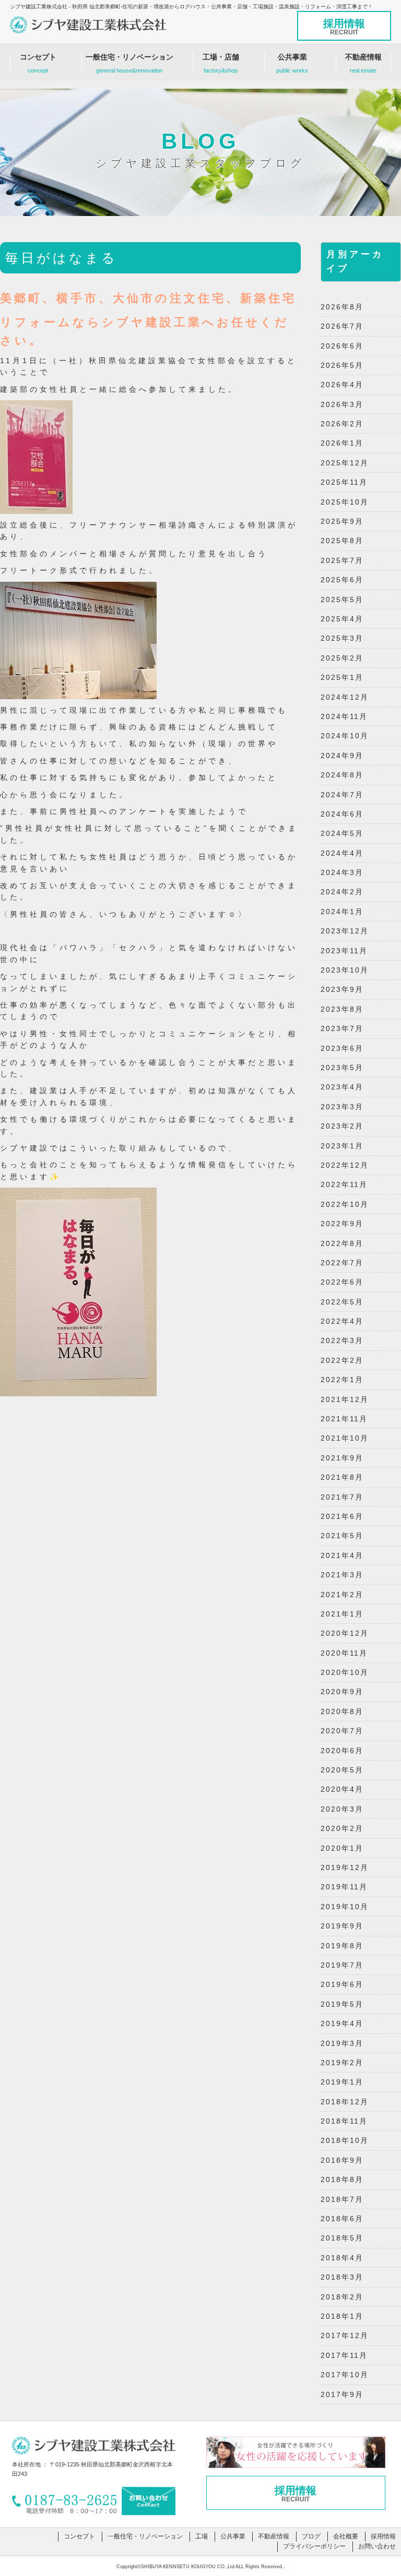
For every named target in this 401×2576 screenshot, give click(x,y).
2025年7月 (342, 560)
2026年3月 (342, 404)
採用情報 (344, 27)
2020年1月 (342, 1848)
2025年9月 (342, 521)
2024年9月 (342, 756)
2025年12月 (345, 463)
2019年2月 (342, 2063)
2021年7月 (342, 1497)
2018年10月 (345, 2140)
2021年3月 (342, 1575)
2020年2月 (342, 1828)
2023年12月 (345, 931)
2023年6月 (342, 1048)
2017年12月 (345, 2335)
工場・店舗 (221, 63)
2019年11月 (344, 1887)
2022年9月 (342, 1224)
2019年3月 (342, 2043)
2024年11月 (344, 716)
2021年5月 (342, 1536)
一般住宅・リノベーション (129, 63)
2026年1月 (342, 443)
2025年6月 (342, 580)
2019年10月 (345, 1907)
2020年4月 (342, 1789)
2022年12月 (345, 1165)
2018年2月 (342, 2297)
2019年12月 (345, 1867)
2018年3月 (342, 2277)
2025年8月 (342, 541)
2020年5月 (342, 1770)
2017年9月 (342, 2394)
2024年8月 (342, 775)
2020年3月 (342, 1809)
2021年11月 (344, 1419)
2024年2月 (342, 892)
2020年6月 (342, 1751)
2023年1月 (342, 1146)
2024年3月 (342, 872)
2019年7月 (342, 1965)
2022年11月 (344, 1184)
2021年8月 (342, 1477)
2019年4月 (342, 2023)
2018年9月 (342, 2160)
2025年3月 (342, 638)
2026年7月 (342, 326)
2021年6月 (342, 1516)
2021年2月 (342, 1595)
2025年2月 (342, 658)
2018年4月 (342, 2258)
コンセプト (38, 63)
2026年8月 (342, 307)
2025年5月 (342, 600)
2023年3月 (342, 1107)
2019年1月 (342, 2082)
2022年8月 (342, 1243)
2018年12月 (345, 2102)
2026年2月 (342, 424)
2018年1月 (342, 2316)
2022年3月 (342, 1340)
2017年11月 (344, 2355)
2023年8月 (342, 1009)
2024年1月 (342, 912)
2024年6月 (342, 814)
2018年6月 (342, 2219)
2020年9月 (342, 1692)
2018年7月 (342, 2199)
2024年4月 (342, 853)
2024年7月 (342, 795)
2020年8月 (342, 1711)
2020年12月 (345, 1633)
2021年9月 (342, 1458)
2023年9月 (342, 989)
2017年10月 (345, 2375)
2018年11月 (344, 2121)
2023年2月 (342, 1126)
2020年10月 (345, 1672)
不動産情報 (363, 63)
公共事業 (292, 63)
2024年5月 (342, 833)
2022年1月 (342, 1380)
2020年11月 (344, 1653)
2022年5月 (342, 1302)
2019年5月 (342, 2004)
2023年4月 (342, 1087)
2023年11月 (344, 951)
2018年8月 (342, 2179)
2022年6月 (342, 1282)
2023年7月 (342, 1028)
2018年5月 (342, 2238)
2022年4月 (342, 1321)
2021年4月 (342, 1555)
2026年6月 (342, 346)
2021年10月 (345, 1438)
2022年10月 (345, 1204)
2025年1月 (342, 677)
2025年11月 (344, 482)
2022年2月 (342, 1360)
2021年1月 (342, 1614)
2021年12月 (345, 1399)
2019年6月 (342, 1984)
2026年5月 (342, 365)
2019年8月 (342, 1946)
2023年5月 (342, 1068)
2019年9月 (342, 1926)
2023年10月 (345, 970)
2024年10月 (345, 736)
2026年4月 (342, 385)
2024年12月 (345, 697)
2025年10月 (345, 502)
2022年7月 (342, 1263)
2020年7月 (342, 1731)
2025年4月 (342, 619)
